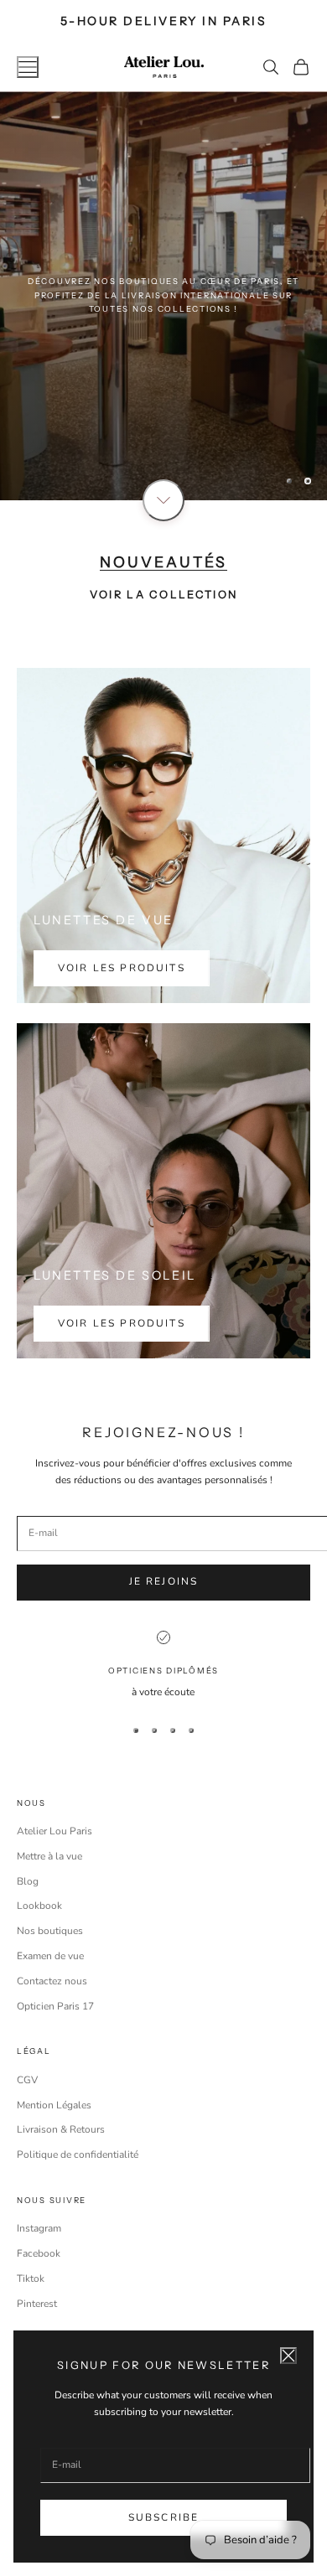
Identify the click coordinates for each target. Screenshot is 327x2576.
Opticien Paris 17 (55, 2006)
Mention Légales (54, 2105)
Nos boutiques (50, 1931)
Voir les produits (122, 968)
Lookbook (39, 1906)
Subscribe (163, 2517)
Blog (28, 1881)
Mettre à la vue (49, 1856)
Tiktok (31, 2279)
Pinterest (37, 2304)
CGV (27, 2080)
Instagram (39, 2228)
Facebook (39, 2253)
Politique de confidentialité (78, 2154)
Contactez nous (52, 1981)
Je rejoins (164, 1581)
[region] (163, 296)
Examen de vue (50, 1956)
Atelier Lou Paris (54, 1831)
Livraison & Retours (61, 2129)
